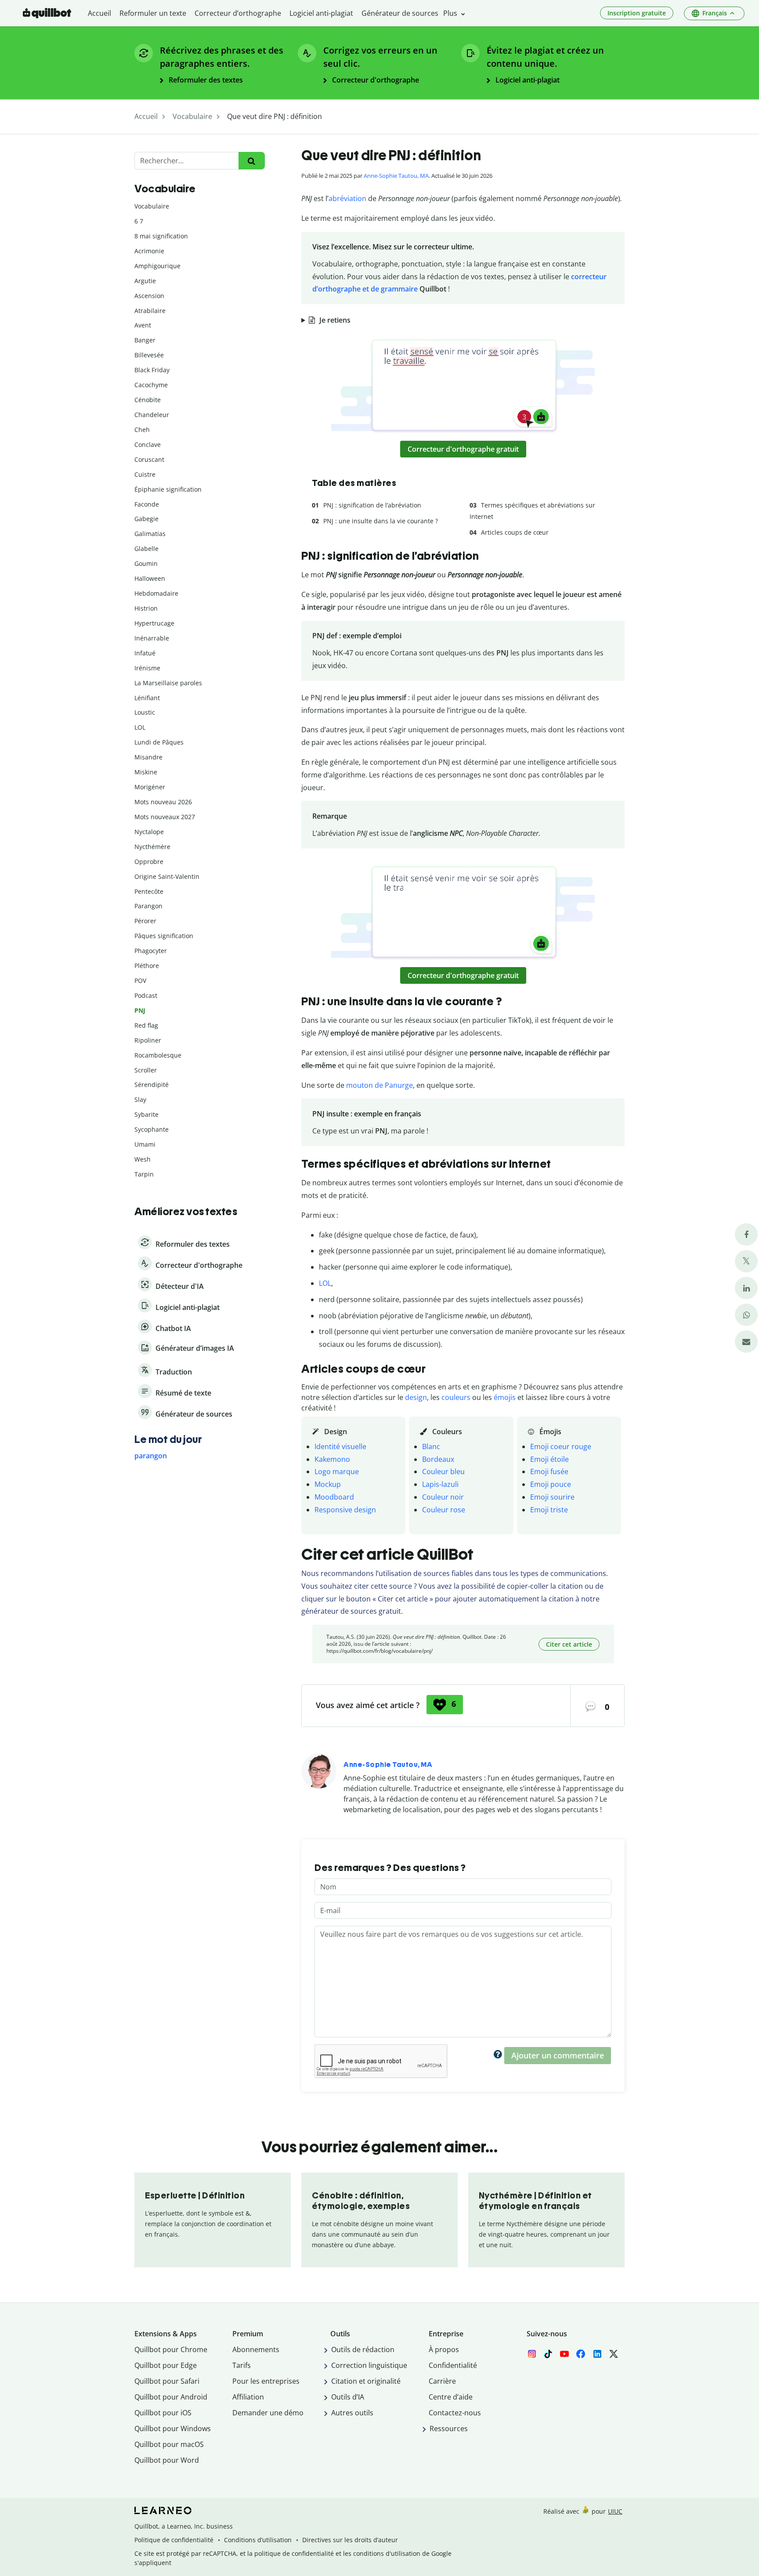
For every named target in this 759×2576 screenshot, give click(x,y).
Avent (143, 325)
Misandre (148, 757)
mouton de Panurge (379, 1085)
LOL (325, 1283)
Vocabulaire (152, 206)
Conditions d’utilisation (258, 2540)
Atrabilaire (150, 311)
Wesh (143, 1159)
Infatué (145, 653)
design (416, 1397)
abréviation (347, 198)
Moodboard (334, 1497)
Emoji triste (549, 1510)
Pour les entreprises (266, 2381)
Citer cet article (569, 1644)
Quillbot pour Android (171, 2397)
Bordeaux (438, 1459)
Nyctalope (149, 832)
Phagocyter (151, 951)
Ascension (149, 296)
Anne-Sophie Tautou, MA (396, 176)
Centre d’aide (451, 2397)
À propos (444, 2349)
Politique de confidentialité (174, 2540)
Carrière (442, 2381)
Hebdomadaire (156, 593)
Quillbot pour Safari (167, 2381)
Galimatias (150, 534)
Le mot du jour (168, 1439)
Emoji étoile (549, 1459)
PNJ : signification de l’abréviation (372, 505)
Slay (140, 1099)
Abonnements (256, 2349)
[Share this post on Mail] (746, 1342)
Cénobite (148, 400)
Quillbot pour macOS (169, 2444)
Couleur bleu (443, 1471)
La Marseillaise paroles (168, 683)
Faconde (147, 504)
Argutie (145, 281)
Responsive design (345, 1510)
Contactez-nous (455, 2413)
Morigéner (150, 787)
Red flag (146, 1025)
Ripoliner (148, 1040)
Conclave (148, 444)
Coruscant (149, 459)
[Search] (251, 161)
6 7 (139, 221)
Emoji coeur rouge (561, 1446)
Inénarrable (152, 638)
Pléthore (147, 966)
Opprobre (149, 862)
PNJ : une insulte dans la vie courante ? (381, 521)
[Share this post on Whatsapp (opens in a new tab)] (746, 1315)
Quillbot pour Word (167, 2460)
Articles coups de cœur (515, 532)
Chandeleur (152, 415)
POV (140, 980)
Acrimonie (149, 251)
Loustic (145, 712)
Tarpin (144, 1174)
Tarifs (242, 2365)
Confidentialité (453, 2365)
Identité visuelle (340, 1446)
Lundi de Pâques (159, 742)
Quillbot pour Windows (173, 2428)
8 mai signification (161, 236)
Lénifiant (147, 698)
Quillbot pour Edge (166, 2365)
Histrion (146, 608)
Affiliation (248, 2397)
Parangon (148, 906)
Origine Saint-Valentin (167, 876)
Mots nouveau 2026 (163, 802)
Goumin (146, 563)
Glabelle (146, 549)
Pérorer (145, 921)
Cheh (142, 430)
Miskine (146, 772)
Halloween (150, 578)
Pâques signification (164, 936)
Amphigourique (157, 266)
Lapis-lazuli (440, 1484)
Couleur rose (444, 1510)
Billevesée (149, 355)
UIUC (615, 2511)
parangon (151, 1456)
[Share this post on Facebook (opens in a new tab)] (746, 1235)
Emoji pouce (551, 1484)
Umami (145, 1144)
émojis (505, 1397)
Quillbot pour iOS (163, 2413)
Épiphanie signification (168, 489)
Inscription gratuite (637, 13)
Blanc (431, 1446)
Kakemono (332, 1459)
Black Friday (152, 370)
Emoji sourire (552, 1497)
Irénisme (147, 668)
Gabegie (146, 519)
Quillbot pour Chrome (171, 2349)
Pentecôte (149, 891)
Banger (145, 340)
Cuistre (145, 474)
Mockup (328, 1484)
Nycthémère (152, 847)
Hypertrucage (154, 623)
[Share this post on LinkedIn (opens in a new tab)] (746, 1288)
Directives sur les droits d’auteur (350, 2540)
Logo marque (337, 1471)
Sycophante (152, 1129)
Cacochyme (151, 385)
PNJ (140, 1010)
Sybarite (146, 1114)
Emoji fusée (549, 1471)
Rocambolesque (158, 1055)
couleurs (456, 1397)
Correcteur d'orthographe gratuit (463, 449)
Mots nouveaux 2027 (165, 817)
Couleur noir (443, 1497)
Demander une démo (268, 2413)
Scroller (146, 1070)
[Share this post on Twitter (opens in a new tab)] (746, 1261)
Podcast (146, 995)
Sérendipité (152, 1085)
